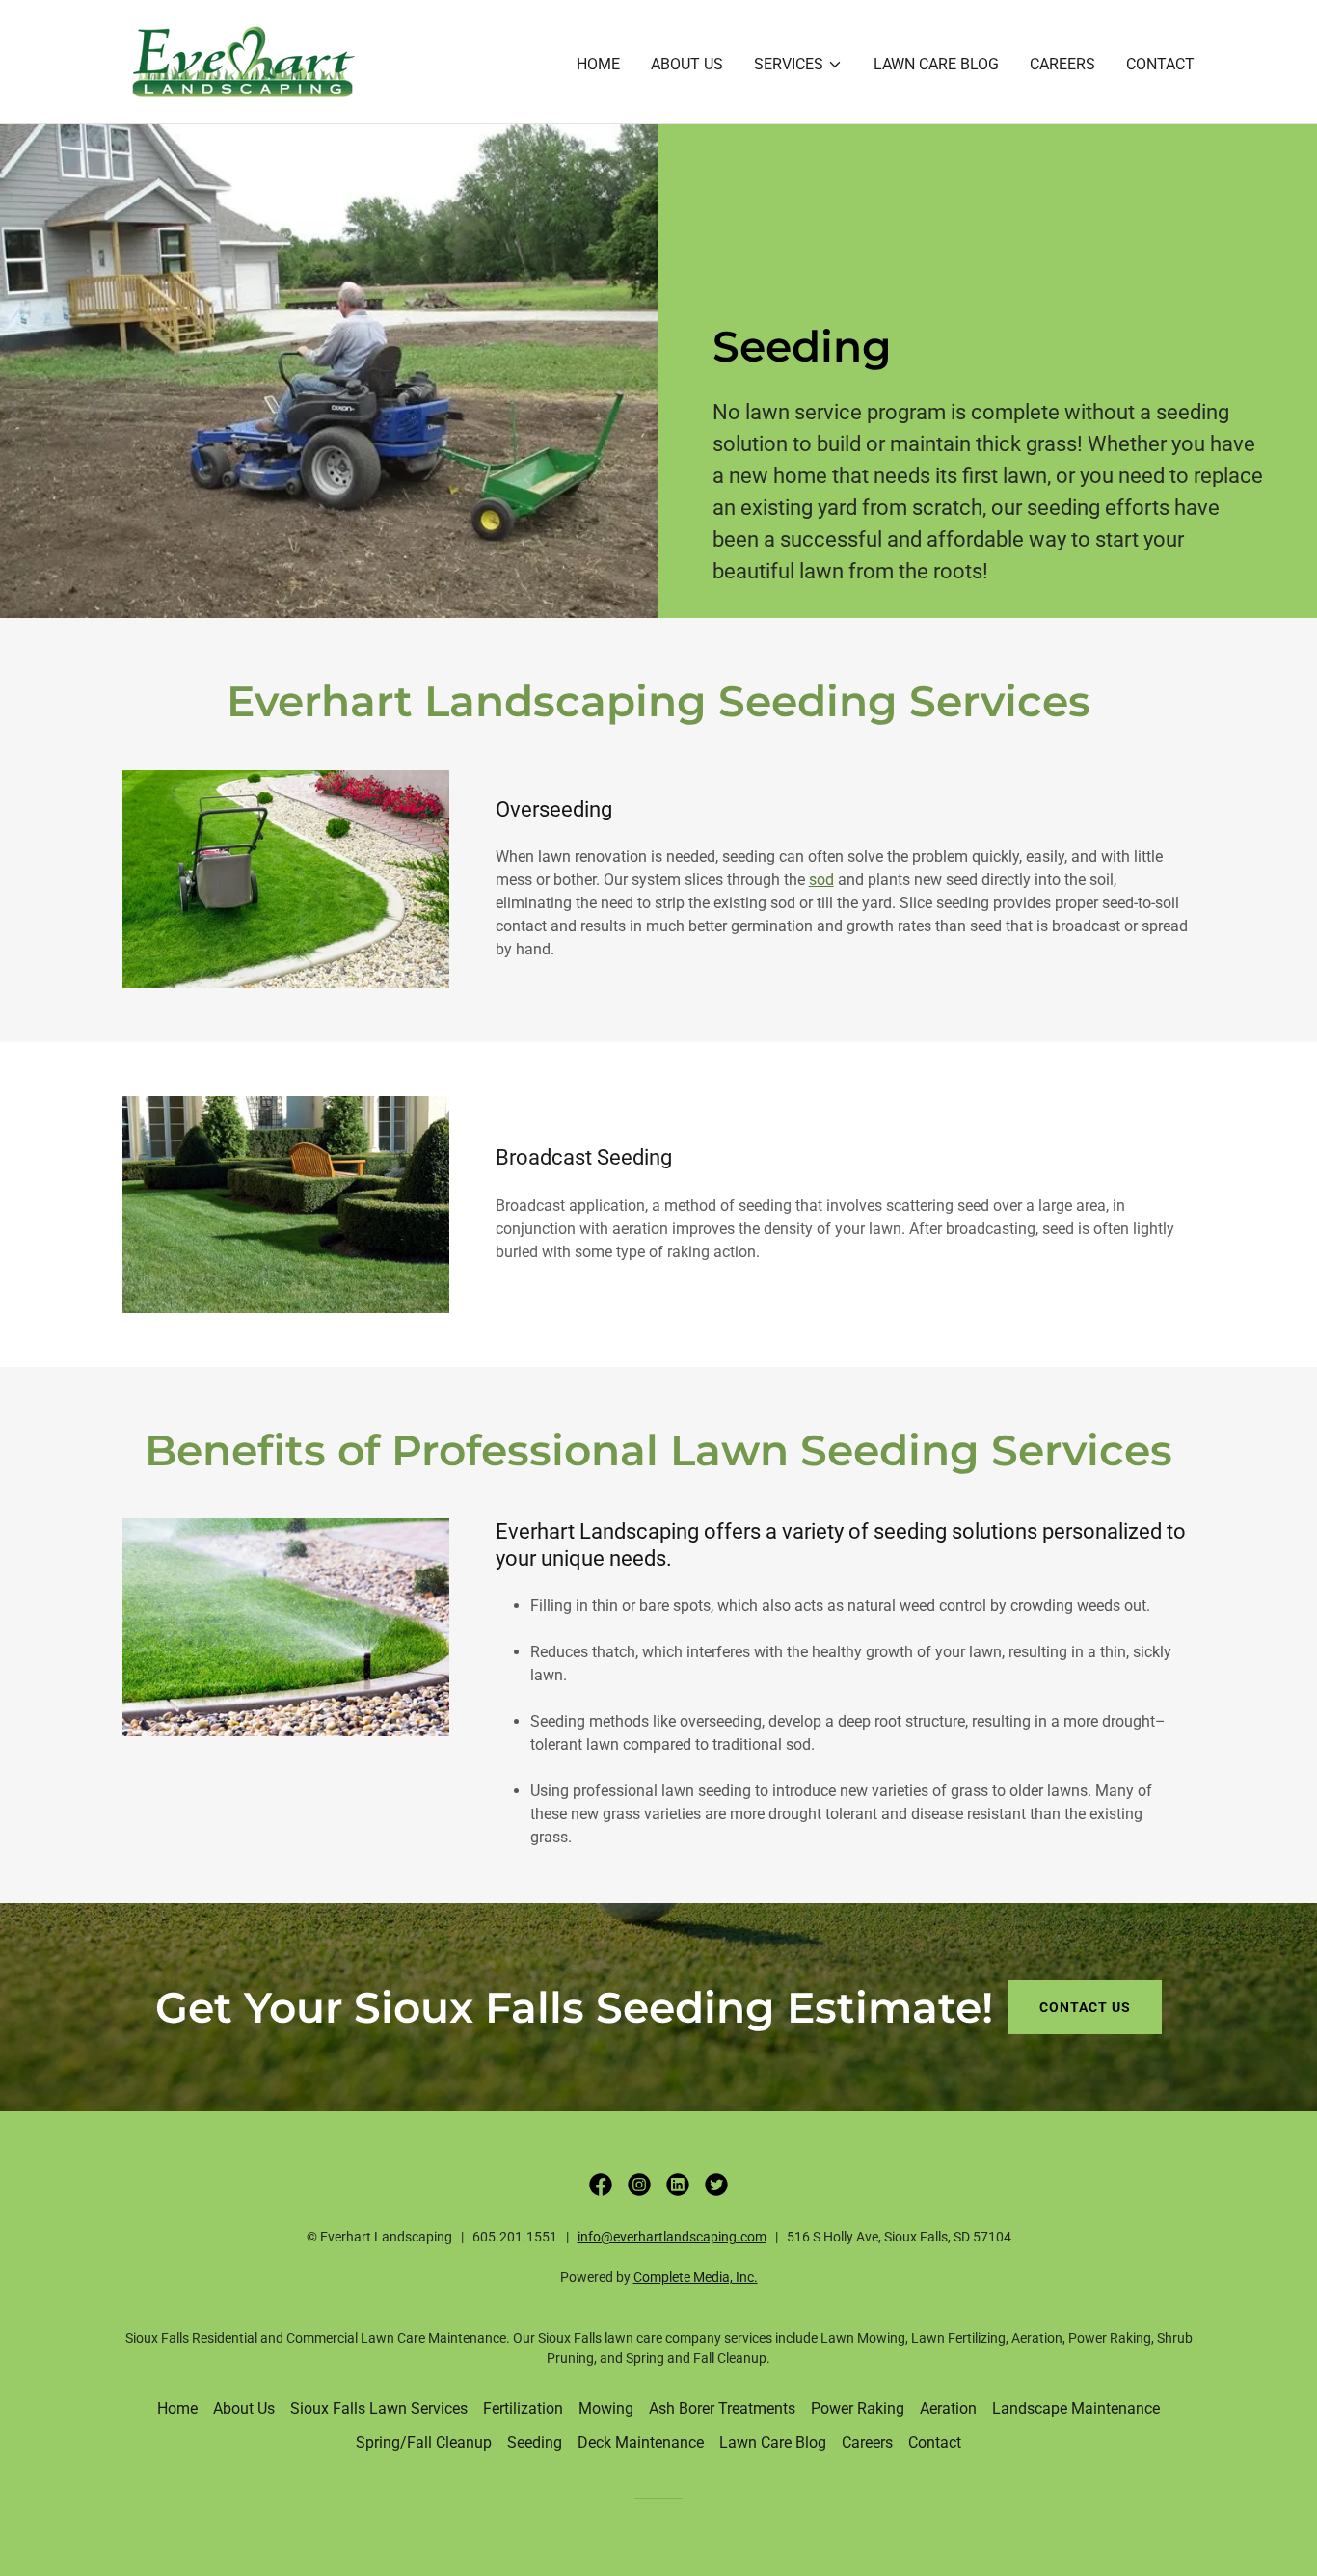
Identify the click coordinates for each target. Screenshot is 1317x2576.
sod (821, 880)
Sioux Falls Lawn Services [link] (379, 2409)
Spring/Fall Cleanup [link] (424, 2442)
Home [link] (598, 64)
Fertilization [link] (523, 2409)
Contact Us (1085, 2007)
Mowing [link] (606, 2409)
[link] (243, 60)
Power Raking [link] (858, 2409)
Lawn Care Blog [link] (936, 64)
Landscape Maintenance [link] (1076, 2409)
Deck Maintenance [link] (641, 2442)
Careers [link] (1062, 64)
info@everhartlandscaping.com (672, 2237)
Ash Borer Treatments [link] (722, 2409)
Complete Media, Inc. (696, 2277)
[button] (798, 65)
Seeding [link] (535, 2442)
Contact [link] (1160, 64)
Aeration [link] (948, 2409)
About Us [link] (687, 64)
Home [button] (177, 2409)
